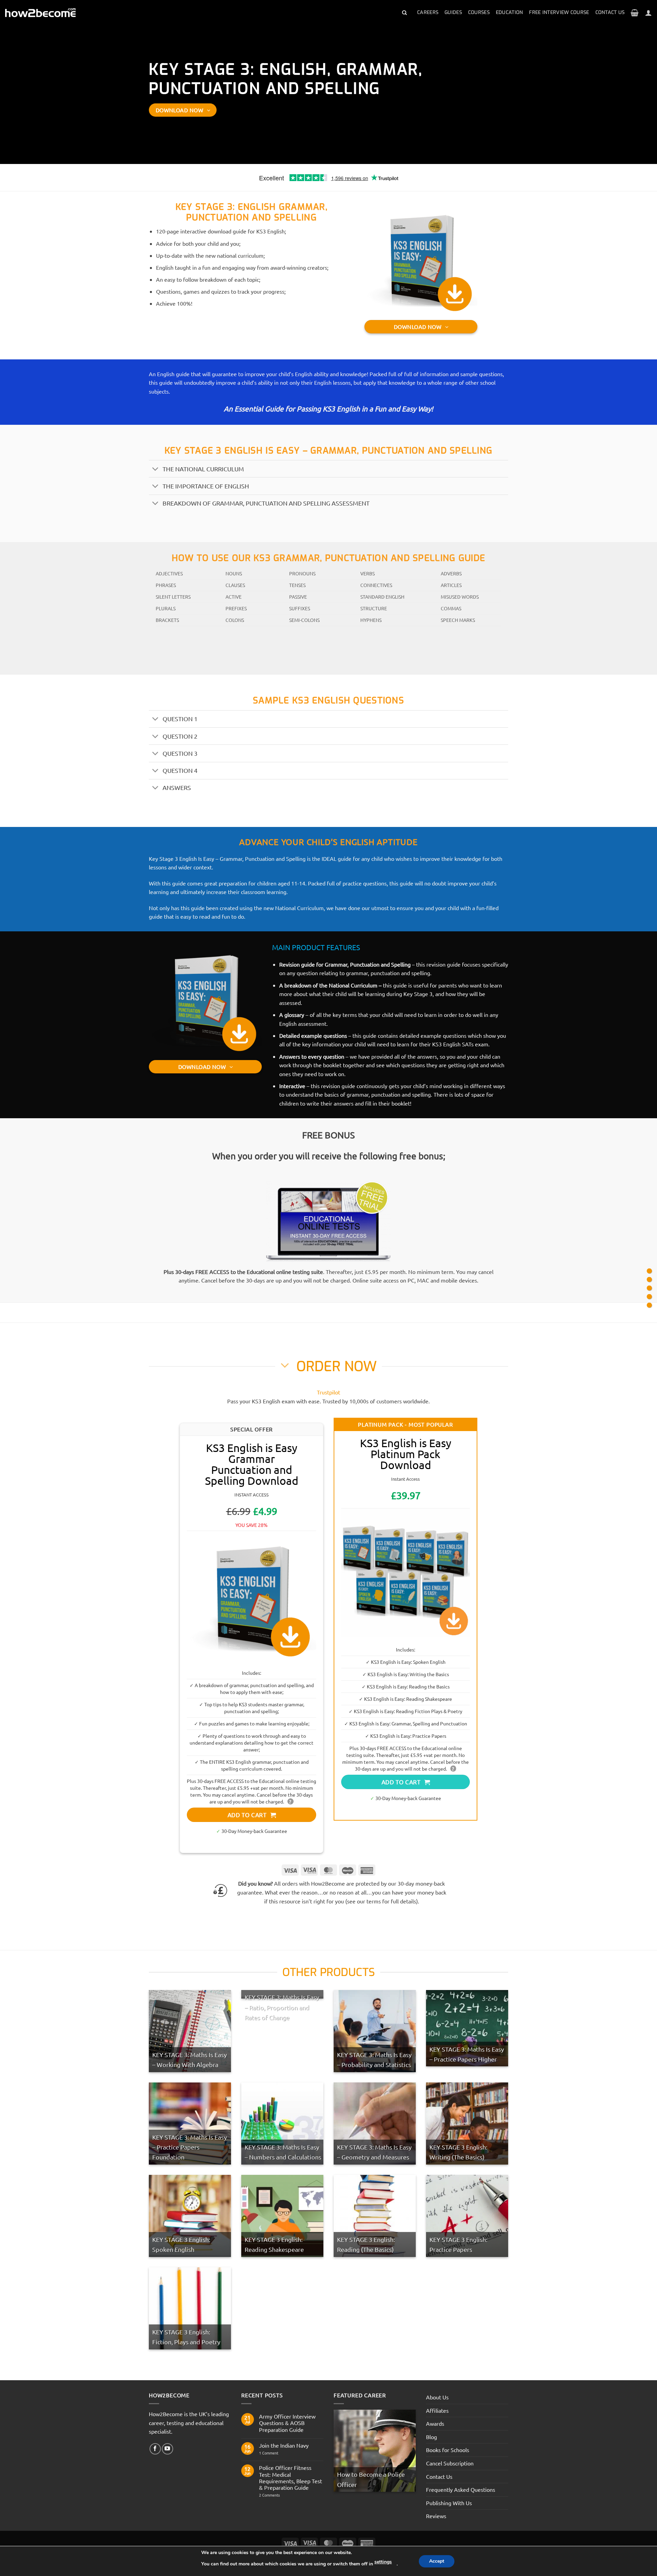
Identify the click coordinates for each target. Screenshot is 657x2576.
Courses (479, 12)
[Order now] (649, 1288)
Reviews (436, 2516)
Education (510, 12)
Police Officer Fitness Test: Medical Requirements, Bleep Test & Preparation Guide (291, 2478)
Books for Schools (448, 2450)
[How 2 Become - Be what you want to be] (40, 13)
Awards (435, 2423)
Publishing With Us (449, 2502)
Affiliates (437, 2410)
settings (383, 2562)
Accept (437, 2561)
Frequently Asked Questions (461, 2489)
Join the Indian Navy (284, 2445)
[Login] (648, 13)
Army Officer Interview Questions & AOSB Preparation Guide (287, 2423)
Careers (428, 12)
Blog (431, 2436)
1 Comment (274, 2453)
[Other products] (649, 1305)
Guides (453, 12)
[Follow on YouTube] (168, 2449)
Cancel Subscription (450, 2463)
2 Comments (281, 2495)
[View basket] (635, 13)
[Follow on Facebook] (155, 2449)
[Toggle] (156, 469)
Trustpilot (328, 1392)
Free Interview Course (559, 12)
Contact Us (610, 12)
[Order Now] (649, 1297)
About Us (437, 2397)
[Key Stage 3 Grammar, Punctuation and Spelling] (649, 1271)
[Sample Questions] (649, 1280)
